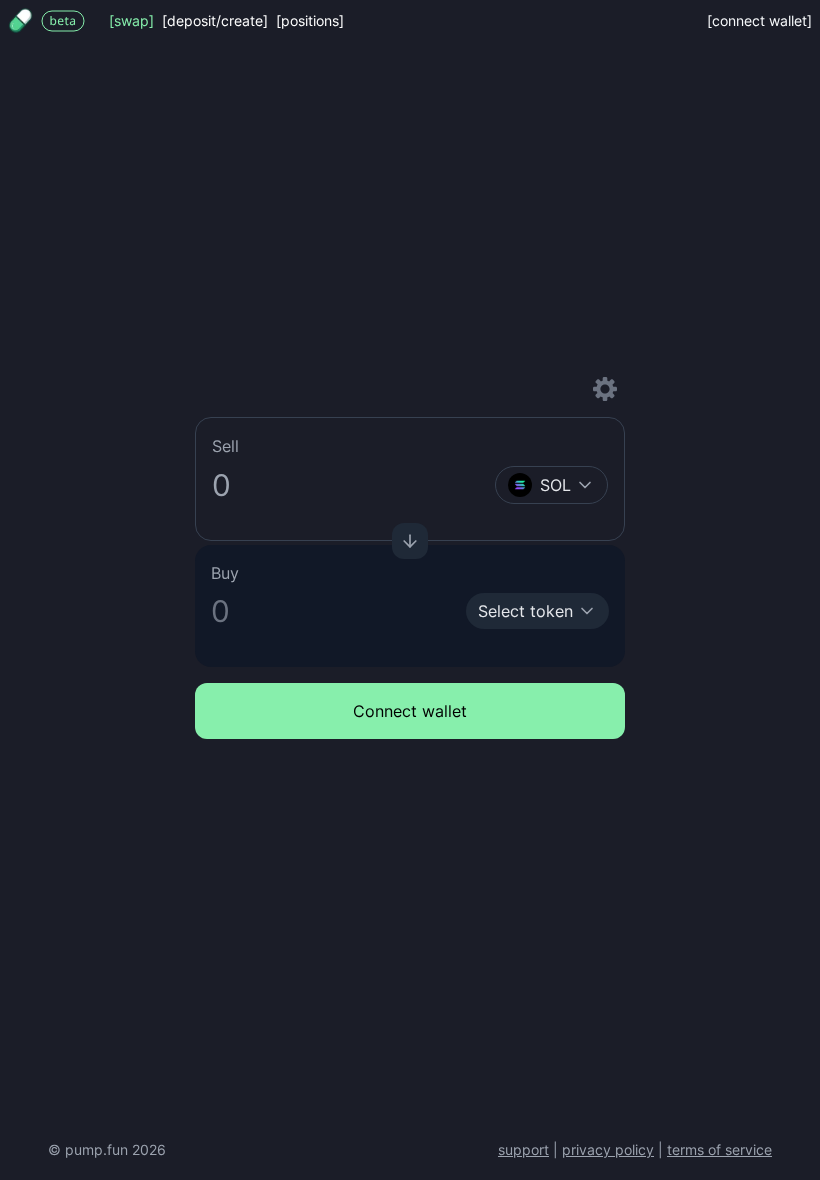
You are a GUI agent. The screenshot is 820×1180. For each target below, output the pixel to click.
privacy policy (608, 1149)
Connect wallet (410, 711)
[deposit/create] (215, 20)
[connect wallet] (759, 20)
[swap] (131, 20)
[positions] (310, 20)
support (523, 1149)
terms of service (719, 1149)
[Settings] (605, 389)
